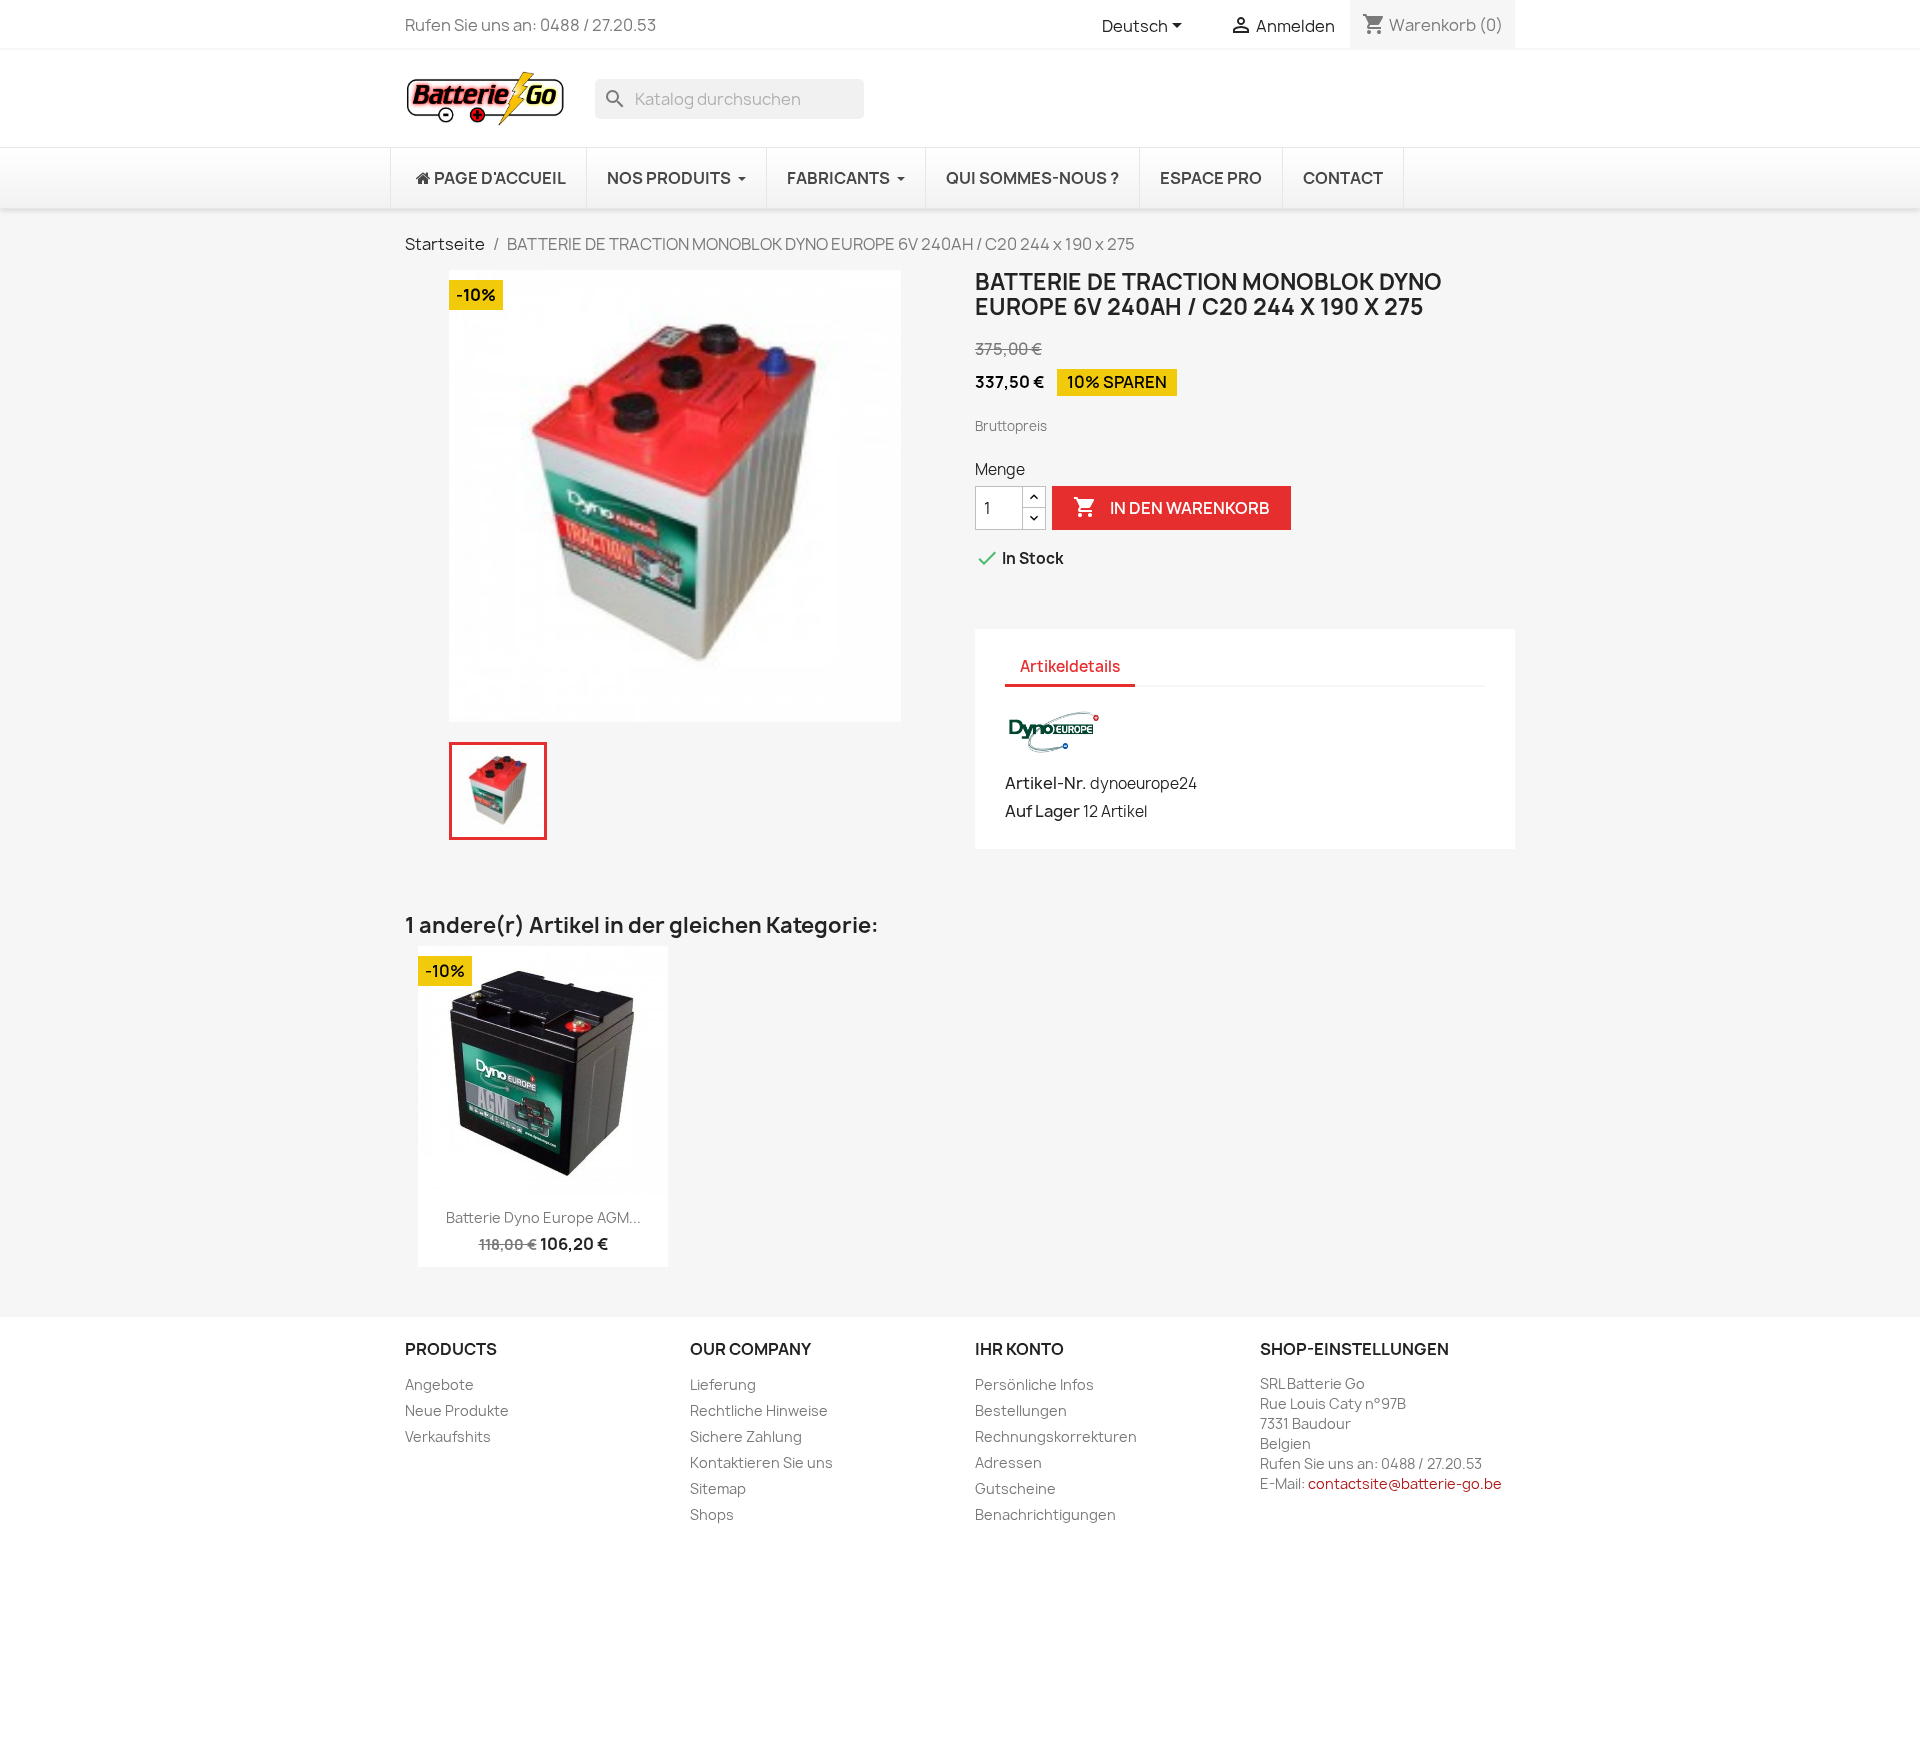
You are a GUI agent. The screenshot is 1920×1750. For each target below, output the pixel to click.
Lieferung (723, 1384)
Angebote (439, 1384)
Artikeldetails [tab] (1070, 666)
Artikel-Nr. (1046, 783)
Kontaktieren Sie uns (761, 1462)
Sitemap (718, 1488)
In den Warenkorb (1171, 507)
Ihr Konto (1019, 1349)
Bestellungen (1021, 1410)
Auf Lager (1042, 811)
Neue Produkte (457, 1410)
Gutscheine (1015, 1488)
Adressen (1008, 1462)
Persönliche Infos (1034, 1384)
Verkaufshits (448, 1436)
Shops (712, 1514)
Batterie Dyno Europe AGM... (543, 1217)
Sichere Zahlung (746, 1436)
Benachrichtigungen (1045, 1514)
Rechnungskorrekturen (1056, 1436)
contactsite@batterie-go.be (1405, 1483)
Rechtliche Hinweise (759, 1410)
